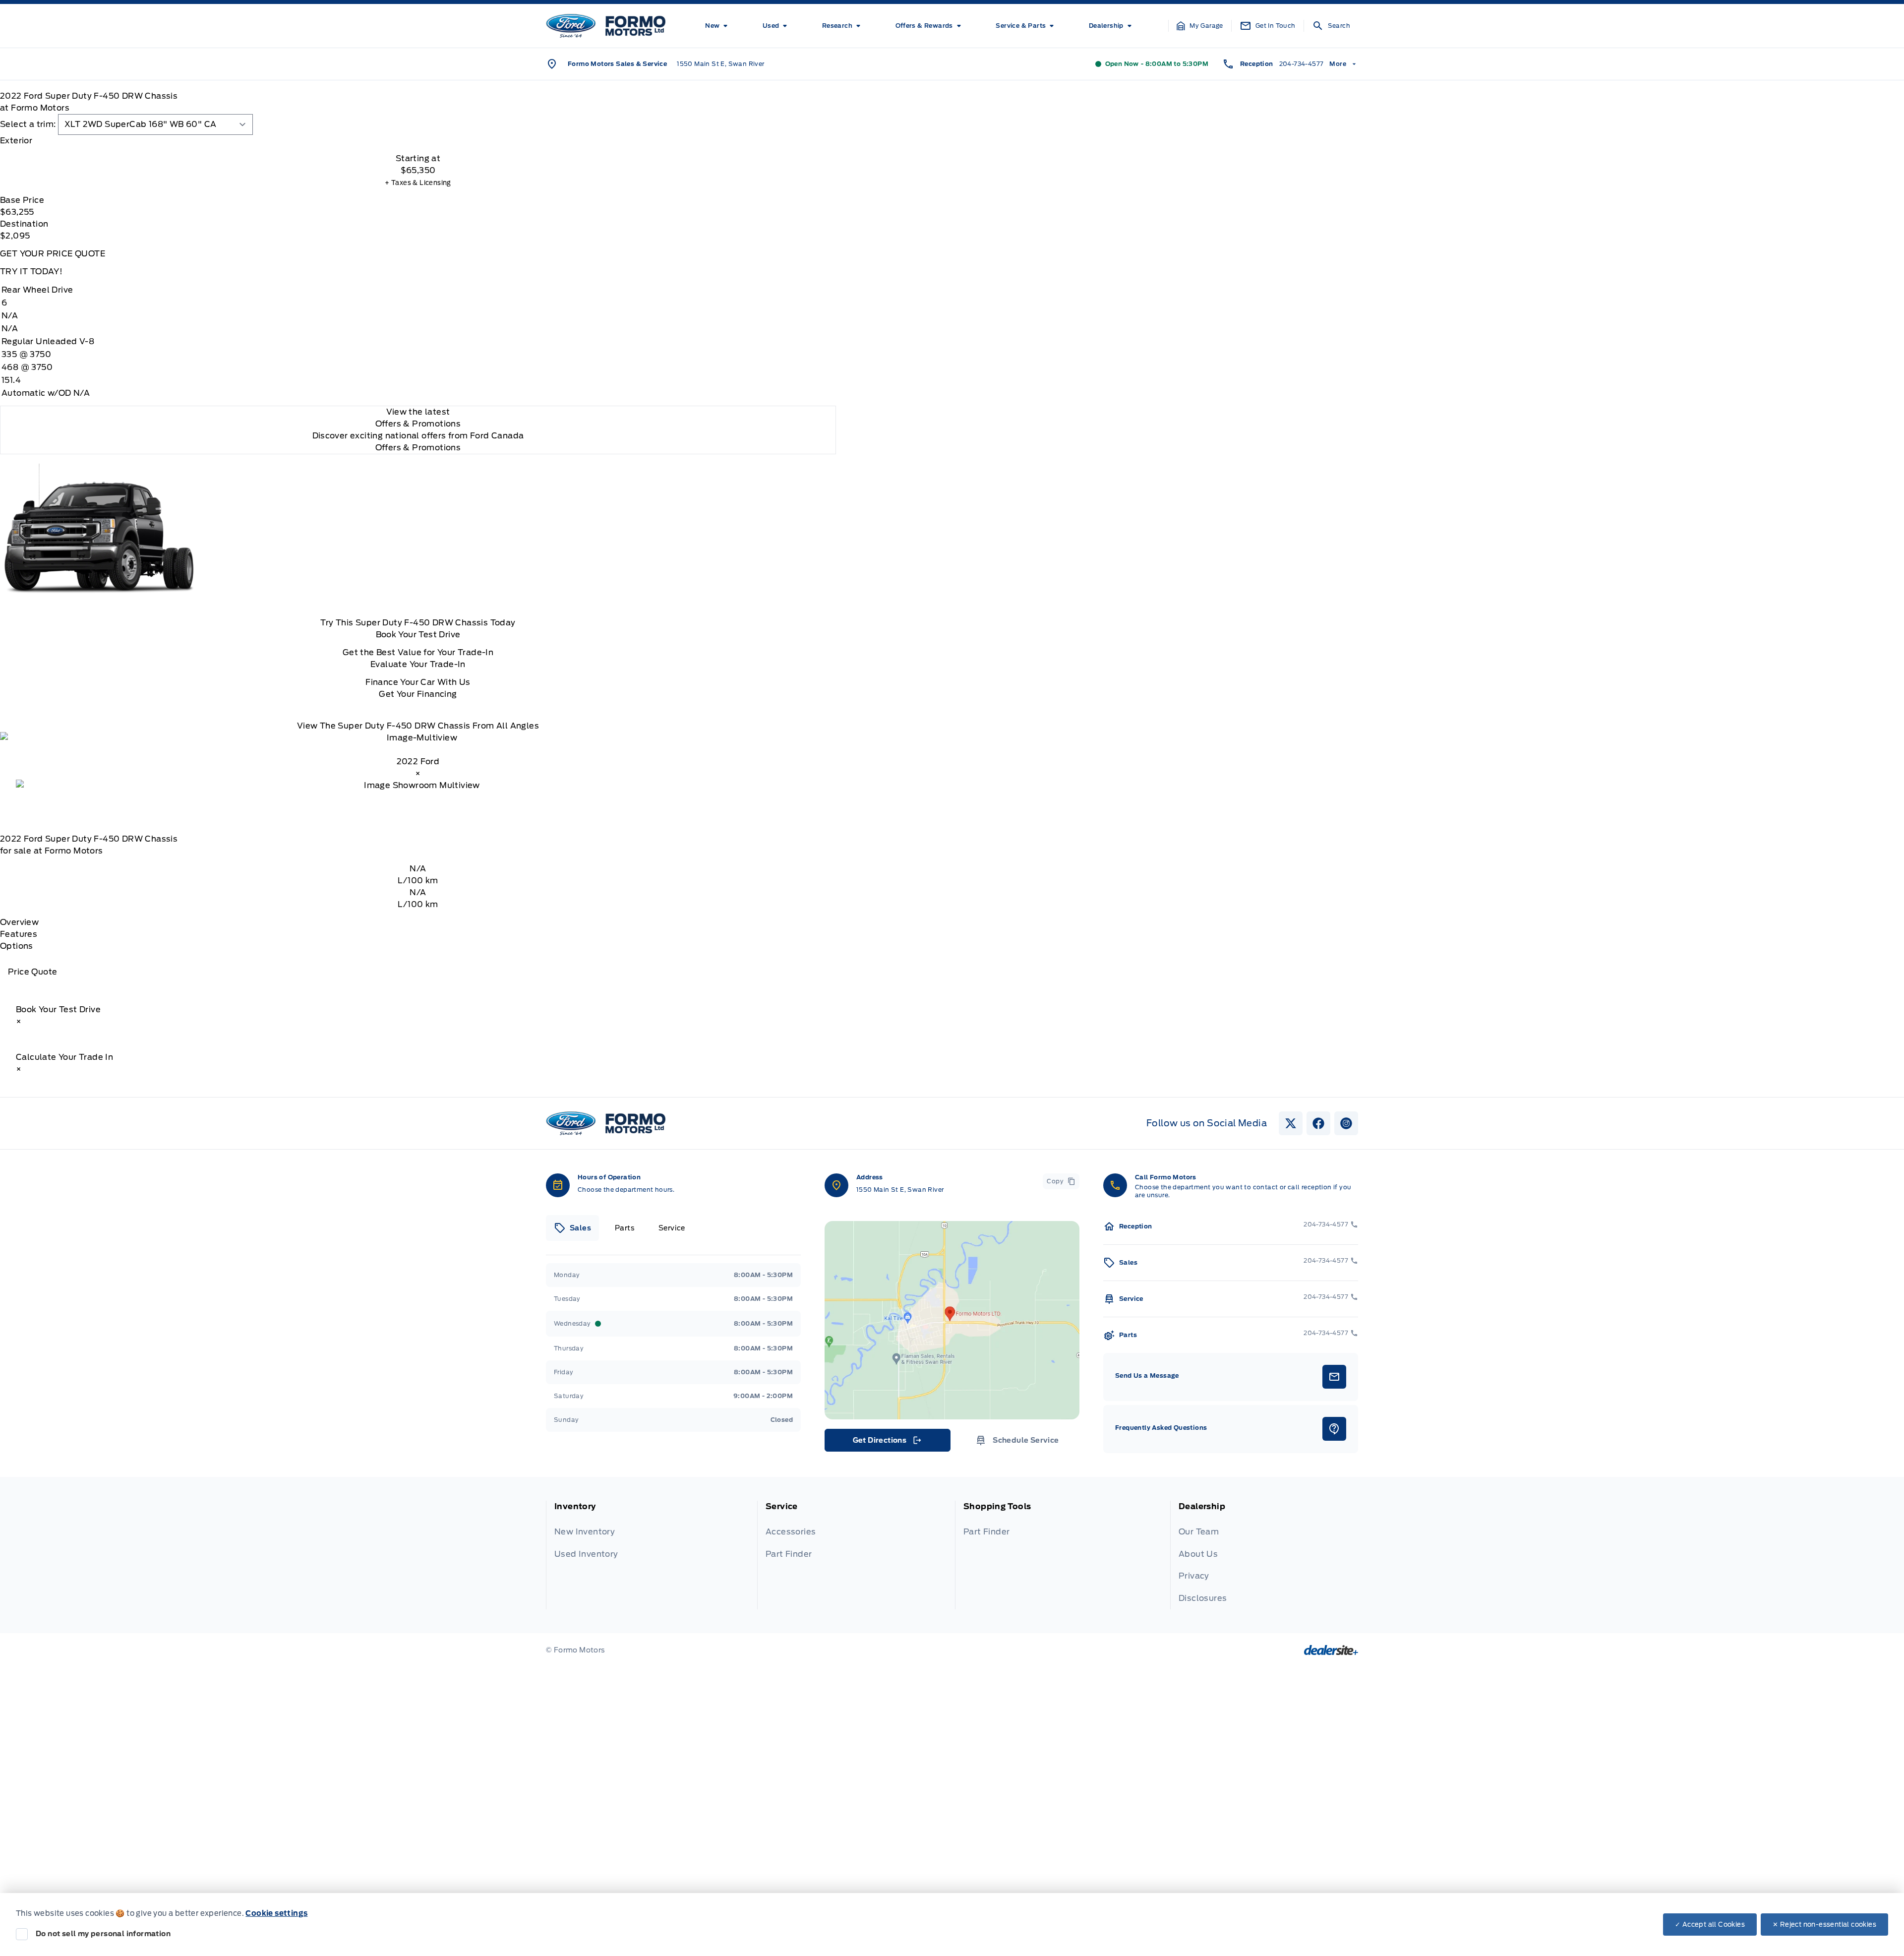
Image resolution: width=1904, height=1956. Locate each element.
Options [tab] (17, 946)
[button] (1200, 26)
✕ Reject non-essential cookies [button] (1824, 1925)
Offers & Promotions (418, 448)
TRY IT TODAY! (31, 272)
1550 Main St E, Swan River (720, 64)
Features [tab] (19, 934)
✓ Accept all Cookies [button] (1710, 1925)
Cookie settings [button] (276, 1913)
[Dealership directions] (952, 1320)
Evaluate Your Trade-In (418, 664)
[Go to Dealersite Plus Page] (1331, 1650)
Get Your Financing (418, 694)
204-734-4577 (1302, 64)
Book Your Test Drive (418, 635)
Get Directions (887, 1443)
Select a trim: (28, 124)
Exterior (16, 141)
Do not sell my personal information (103, 1934)
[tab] (418, 141)
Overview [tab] (19, 922)
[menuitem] (718, 26)
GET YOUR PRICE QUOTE (53, 254)
